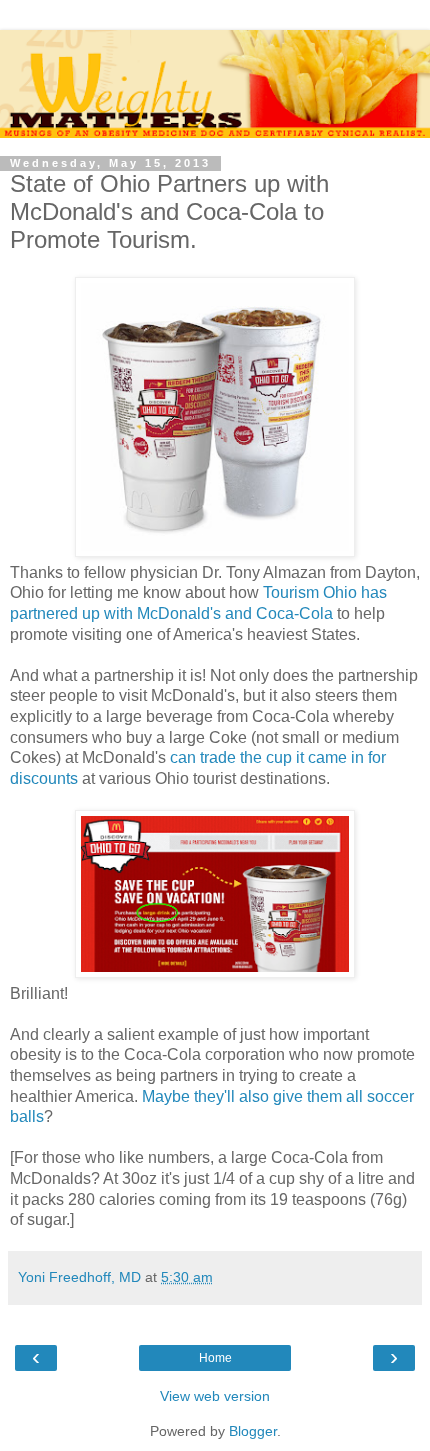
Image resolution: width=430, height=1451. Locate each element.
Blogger (253, 1431)
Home (215, 1358)
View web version (215, 1396)
